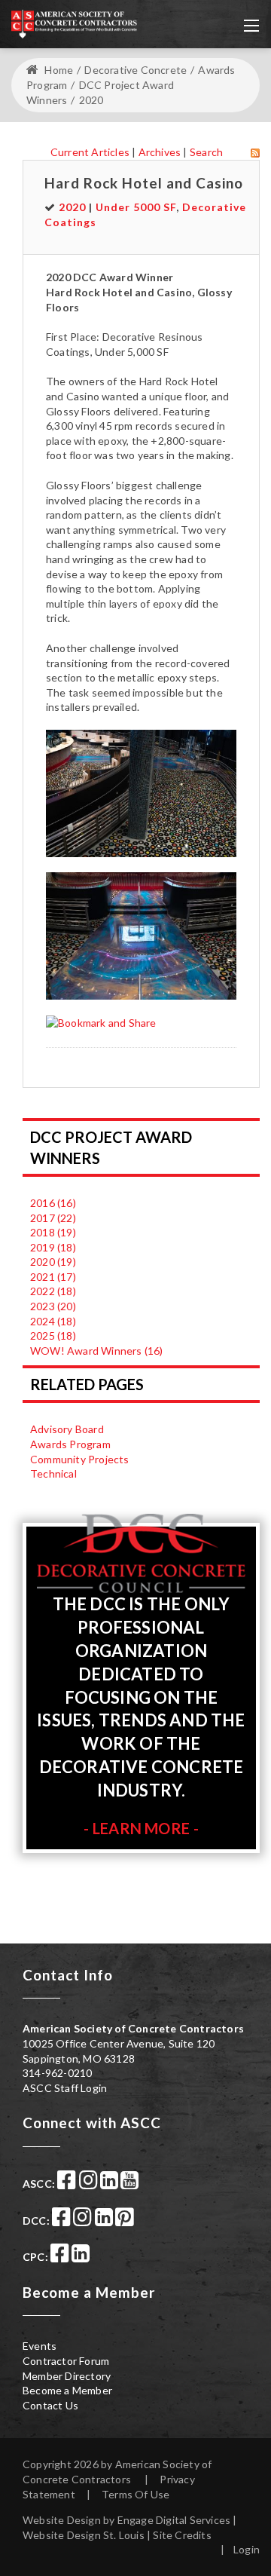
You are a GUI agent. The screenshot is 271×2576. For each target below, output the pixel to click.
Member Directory (67, 2376)
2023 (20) (53, 1306)
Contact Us (50, 2405)
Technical (53, 1473)
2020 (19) (53, 1262)
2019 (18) (53, 1247)
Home (58, 70)
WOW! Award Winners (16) (97, 1351)
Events (40, 2346)
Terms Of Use (135, 2494)
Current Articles (90, 152)
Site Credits (182, 2535)
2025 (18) (53, 1335)
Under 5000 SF (136, 207)
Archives (160, 152)
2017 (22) (53, 1218)
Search (206, 152)
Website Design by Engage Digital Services (126, 2520)
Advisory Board (67, 1429)
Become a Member (67, 2390)
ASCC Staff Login (65, 2088)
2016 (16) (53, 1203)
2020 (72, 207)
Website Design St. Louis (84, 2535)
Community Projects (80, 1459)
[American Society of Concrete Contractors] (74, 23)
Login (247, 2549)
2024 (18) (53, 1321)
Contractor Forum (66, 2361)
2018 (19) (53, 1232)
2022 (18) (53, 1291)
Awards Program (70, 1444)
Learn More (141, 1828)
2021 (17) (53, 1277)
